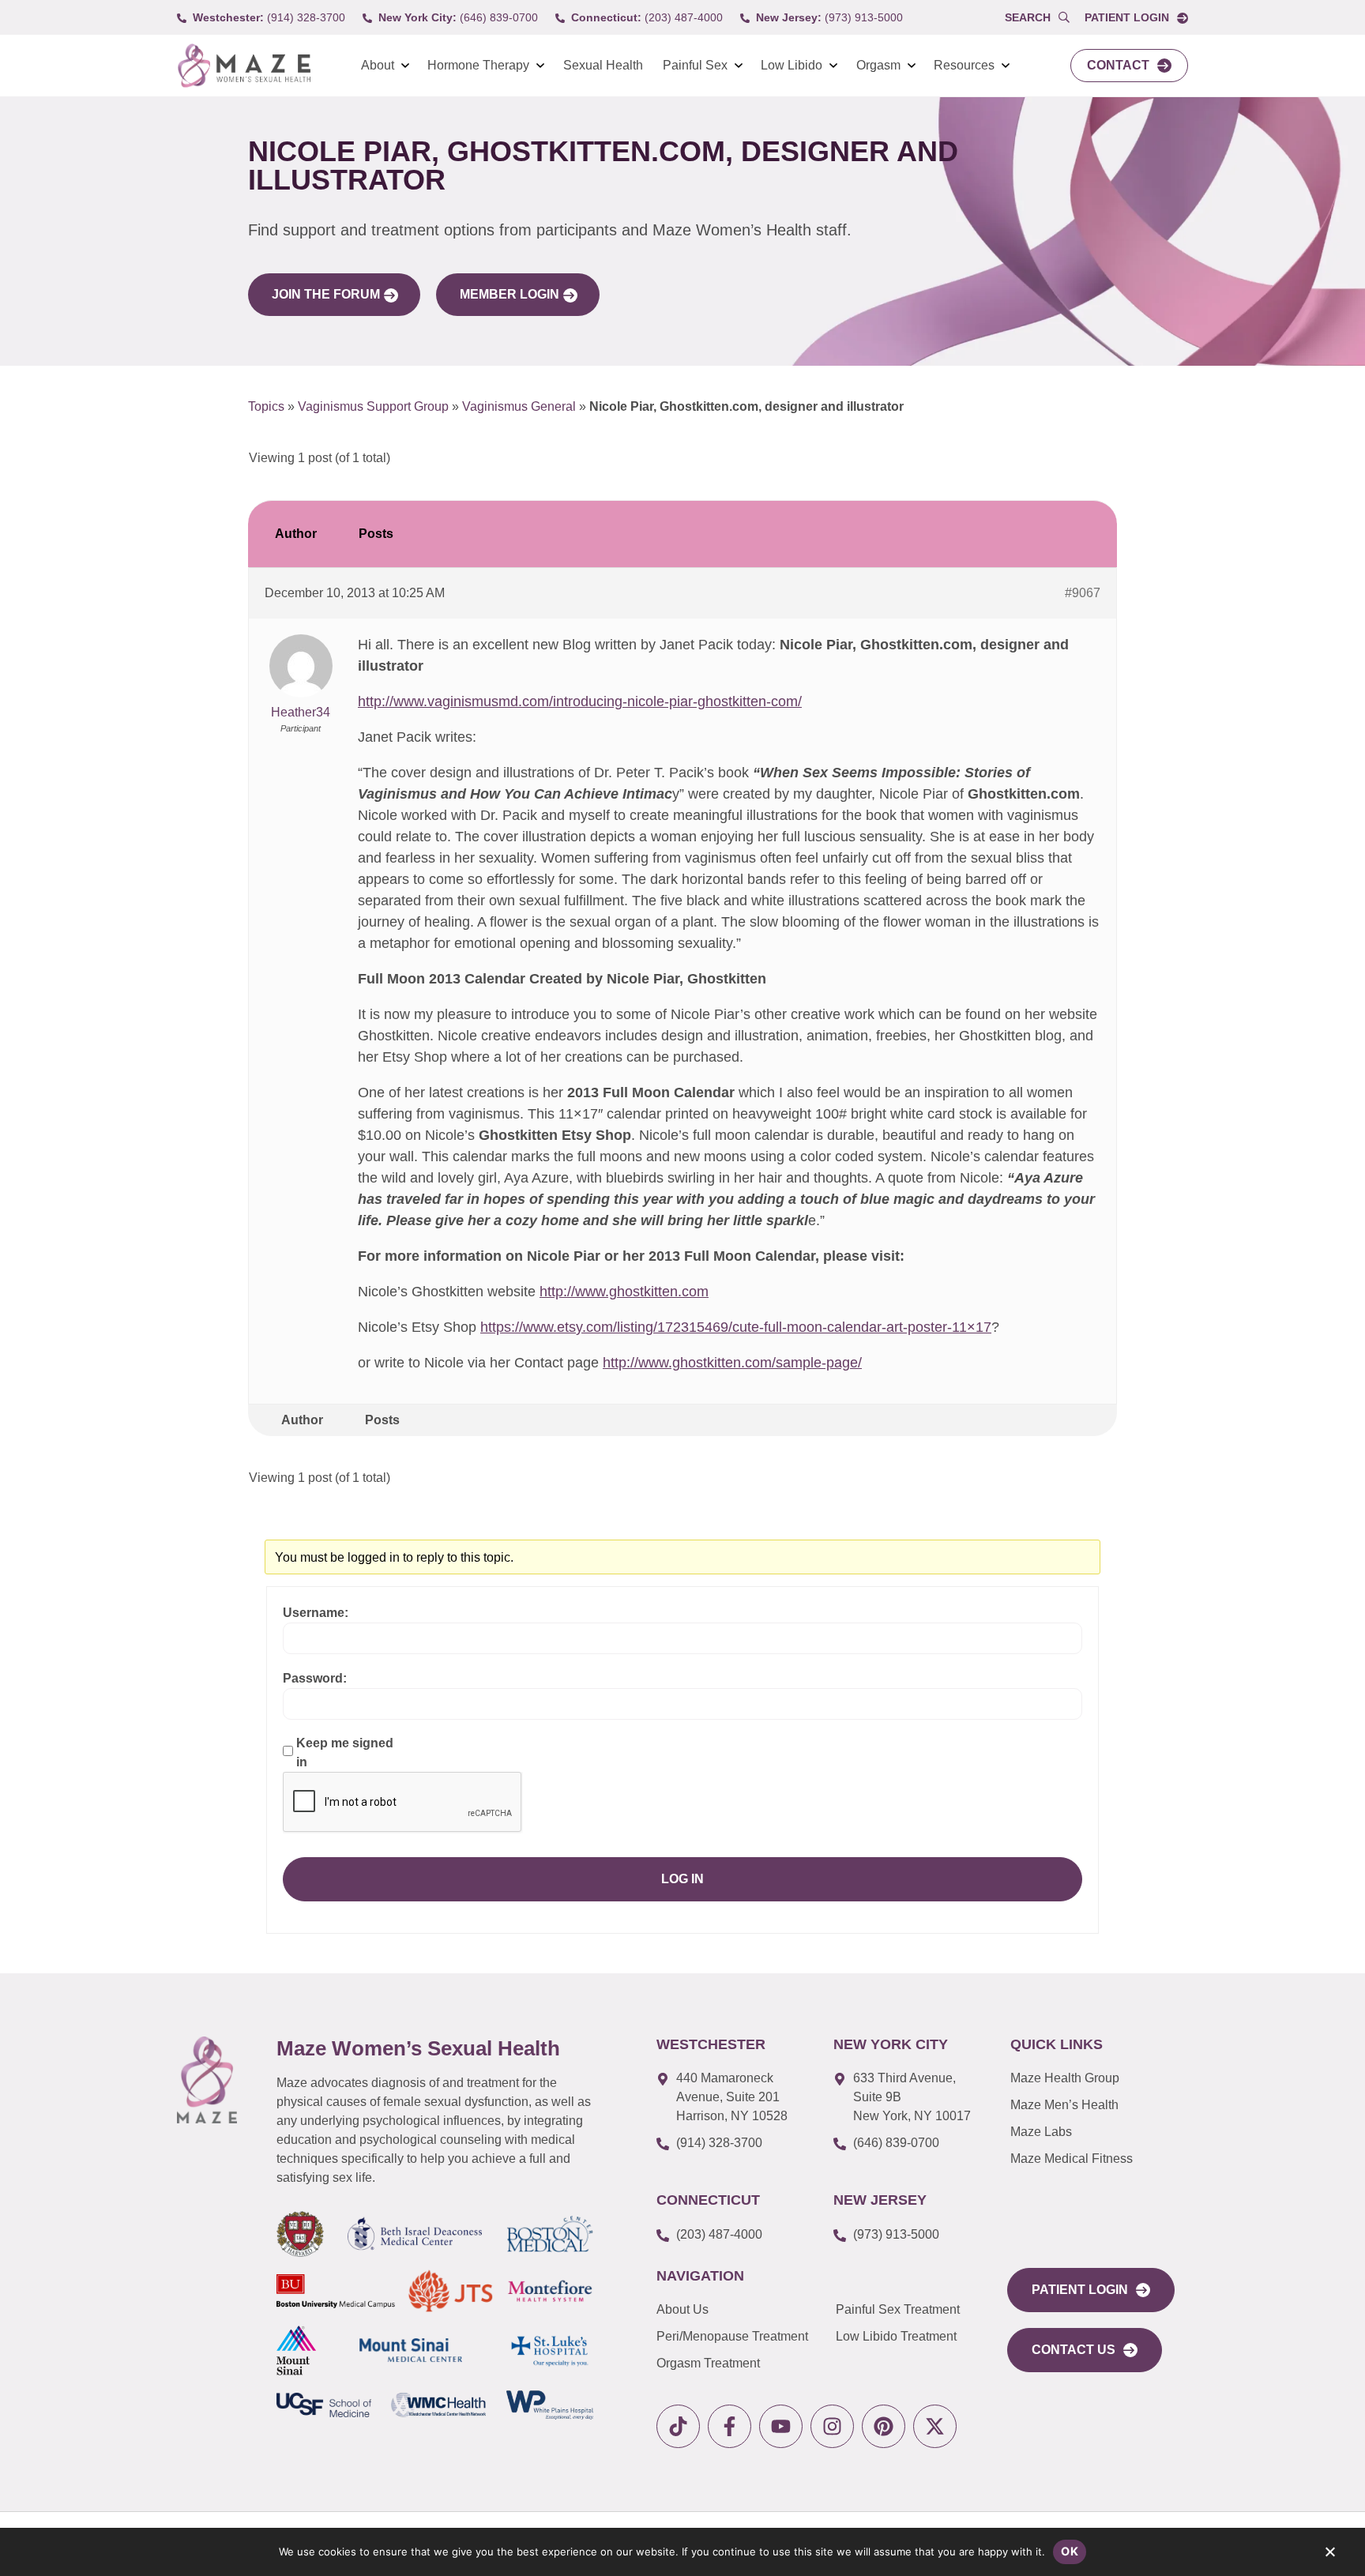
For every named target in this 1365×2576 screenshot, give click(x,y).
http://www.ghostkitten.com (624, 1292)
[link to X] (935, 2426)
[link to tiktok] (678, 2426)
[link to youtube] (781, 2426)
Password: (315, 1678)
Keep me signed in (345, 1752)
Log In (682, 1879)
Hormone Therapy (478, 65)
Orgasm (878, 65)
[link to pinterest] (884, 2426)
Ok (1070, 2551)
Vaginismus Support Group (373, 406)
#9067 (1083, 593)
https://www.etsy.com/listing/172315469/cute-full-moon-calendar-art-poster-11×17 (736, 1327)
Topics (266, 406)
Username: (316, 1613)
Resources (964, 65)
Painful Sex (695, 65)
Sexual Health (603, 65)
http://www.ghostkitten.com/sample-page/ (732, 1363)
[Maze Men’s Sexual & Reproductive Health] (207, 2080)
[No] (1329, 2555)
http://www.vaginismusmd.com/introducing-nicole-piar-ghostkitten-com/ (580, 701)
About (378, 65)
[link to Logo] (244, 66)
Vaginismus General (519, 406)
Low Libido (792, 65)
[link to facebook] (730, 2426)
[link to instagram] (832, 2426)
